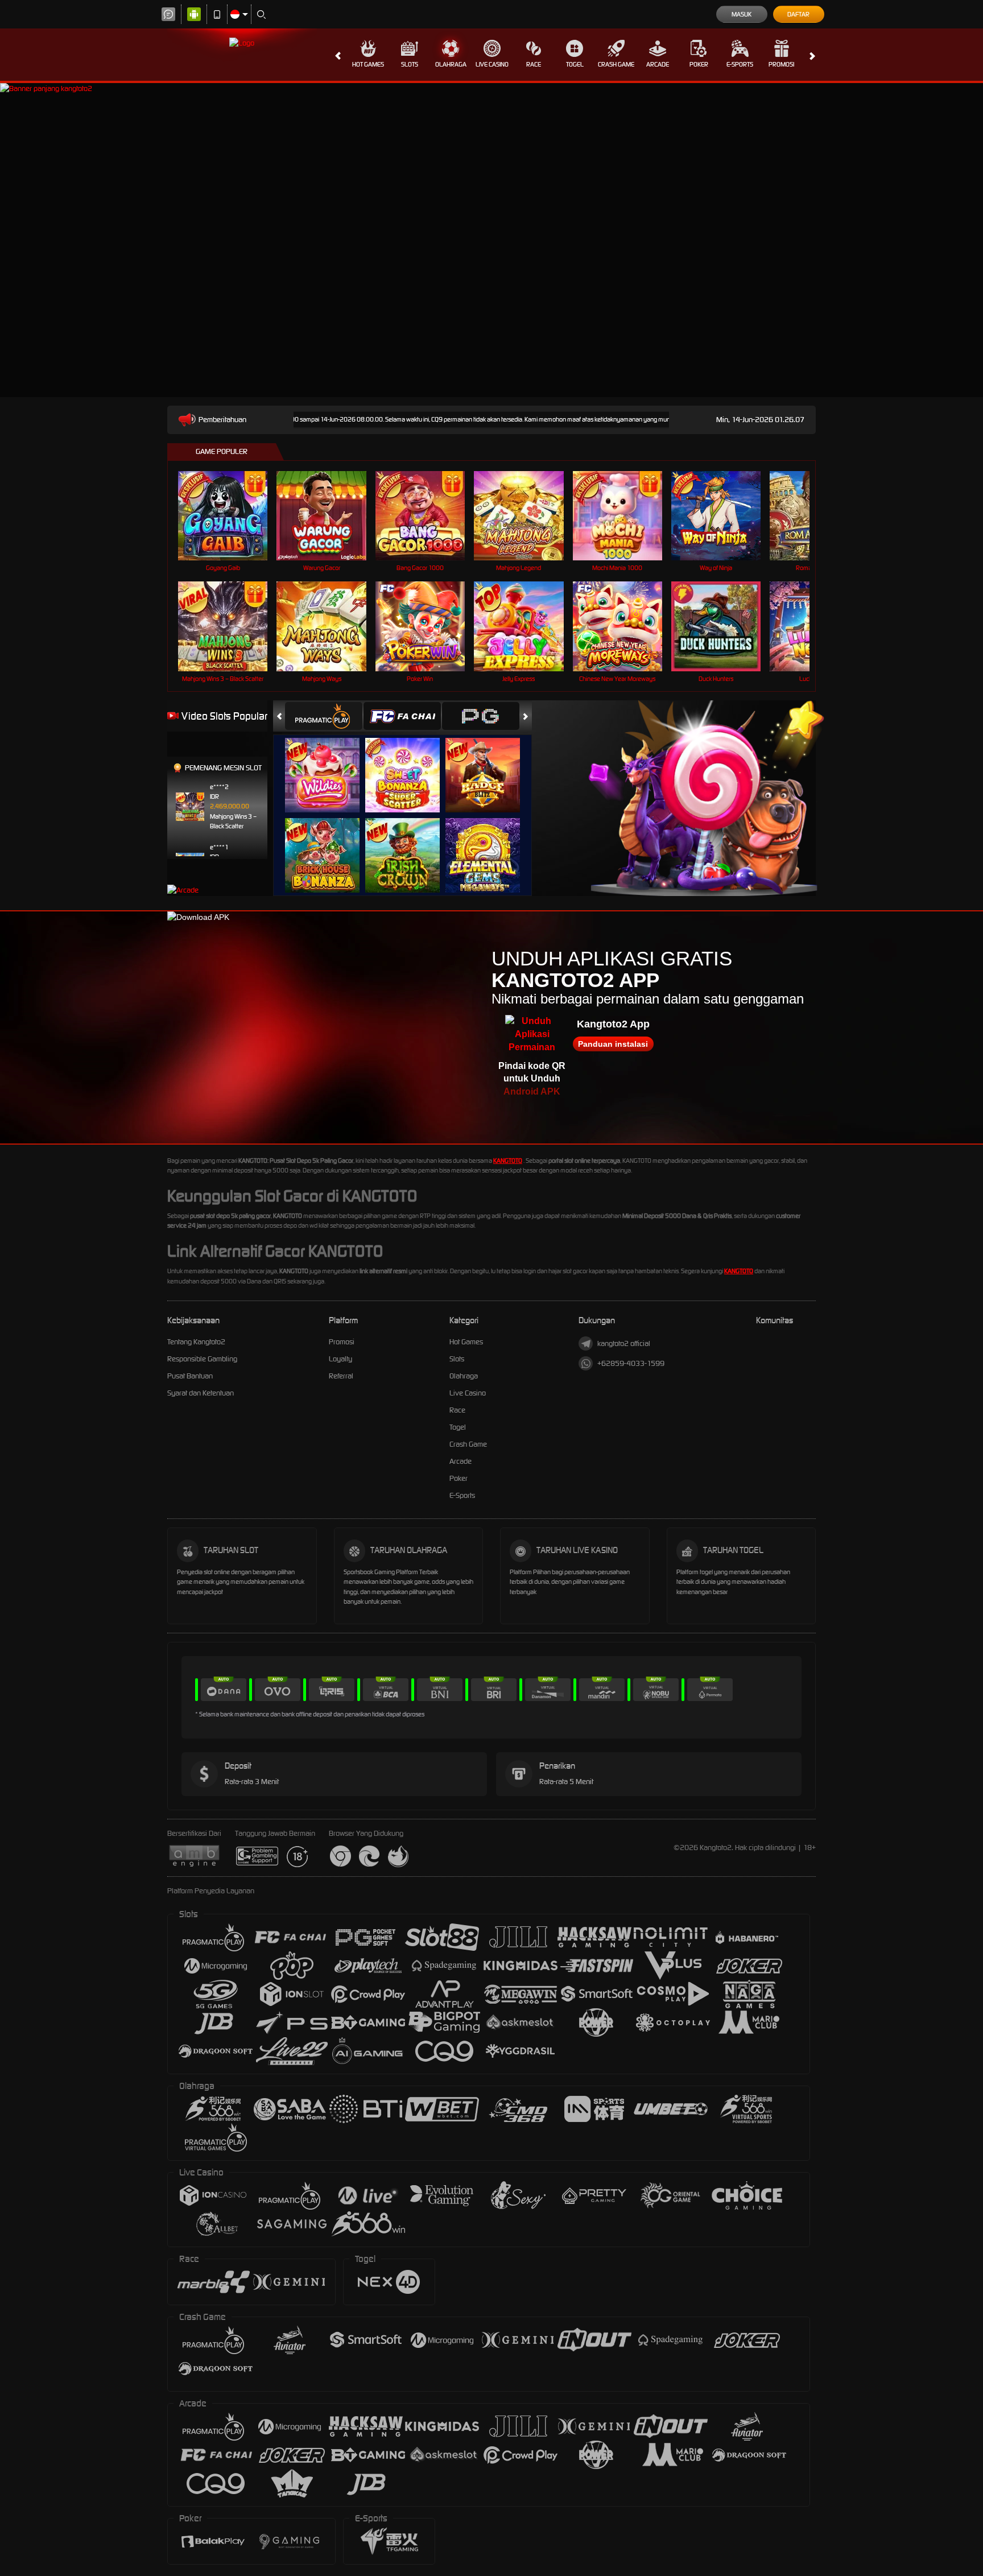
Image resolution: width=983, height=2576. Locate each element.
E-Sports (740, 64)
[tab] (324, 716)
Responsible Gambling (202, 1359)
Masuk (742, 14)
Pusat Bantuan (190, 1376)
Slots (410, 64)
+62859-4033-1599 (631, 1363)
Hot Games (368, 64)
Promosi (781, 64)
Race (534, 64)
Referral (341, 1376)
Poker (699, 64)
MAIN (230, 516)
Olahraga (451, 64)
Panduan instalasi (613, 1044)
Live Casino (492, 64)
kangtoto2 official (624, 1343)
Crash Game (616, 64)
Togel (575, 64)
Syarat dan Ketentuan (201, 1393)
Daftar (798, 14)
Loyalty (340, 1359)
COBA (329, 763)
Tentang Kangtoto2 (196, 1342)
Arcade (658, 64)
